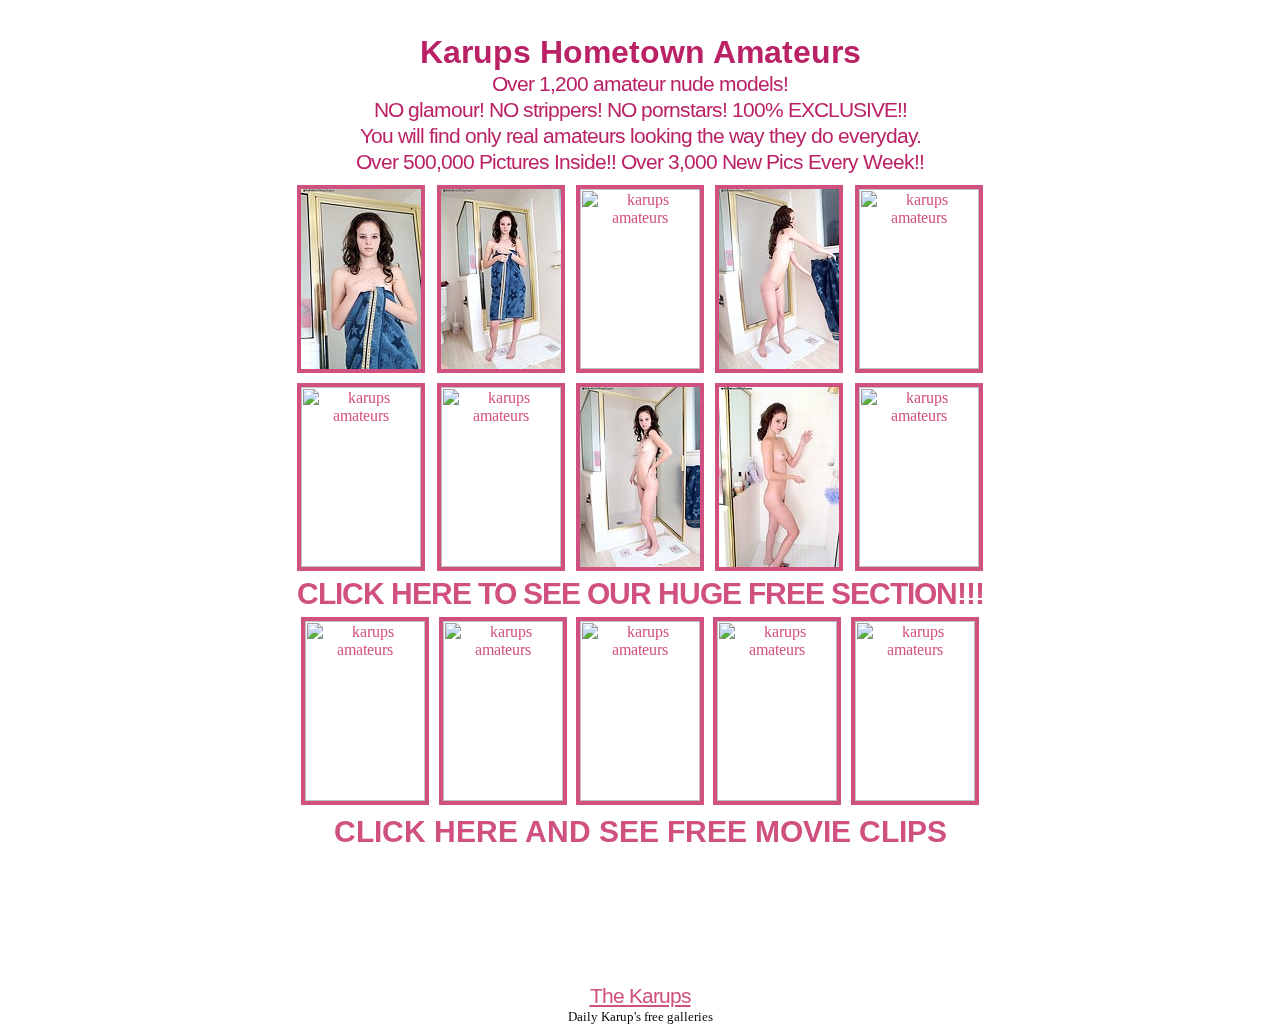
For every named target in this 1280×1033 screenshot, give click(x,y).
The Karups (640, 995)
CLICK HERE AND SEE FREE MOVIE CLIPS (640, 831)
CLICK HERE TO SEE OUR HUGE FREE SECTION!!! (640, 593)
